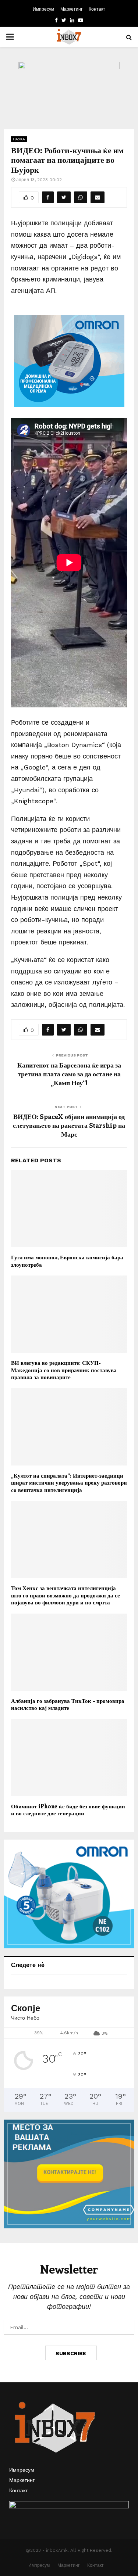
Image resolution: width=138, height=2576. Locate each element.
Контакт (97, 9)
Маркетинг (71, 9)
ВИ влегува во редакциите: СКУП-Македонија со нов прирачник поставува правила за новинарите (64, 1370)
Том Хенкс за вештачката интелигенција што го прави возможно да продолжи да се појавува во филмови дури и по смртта (66, 1595)
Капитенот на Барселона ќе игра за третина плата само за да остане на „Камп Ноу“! (69, 1074)
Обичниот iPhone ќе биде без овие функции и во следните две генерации (68, 1810)
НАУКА (19, 139)
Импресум (43, 9)
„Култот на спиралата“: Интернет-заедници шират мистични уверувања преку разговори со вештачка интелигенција (69, 1483)
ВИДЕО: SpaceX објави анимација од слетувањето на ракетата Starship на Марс (69, 1125)
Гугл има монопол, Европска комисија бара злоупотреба (67, 1261)
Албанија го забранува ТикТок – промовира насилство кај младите (68, 1704)
